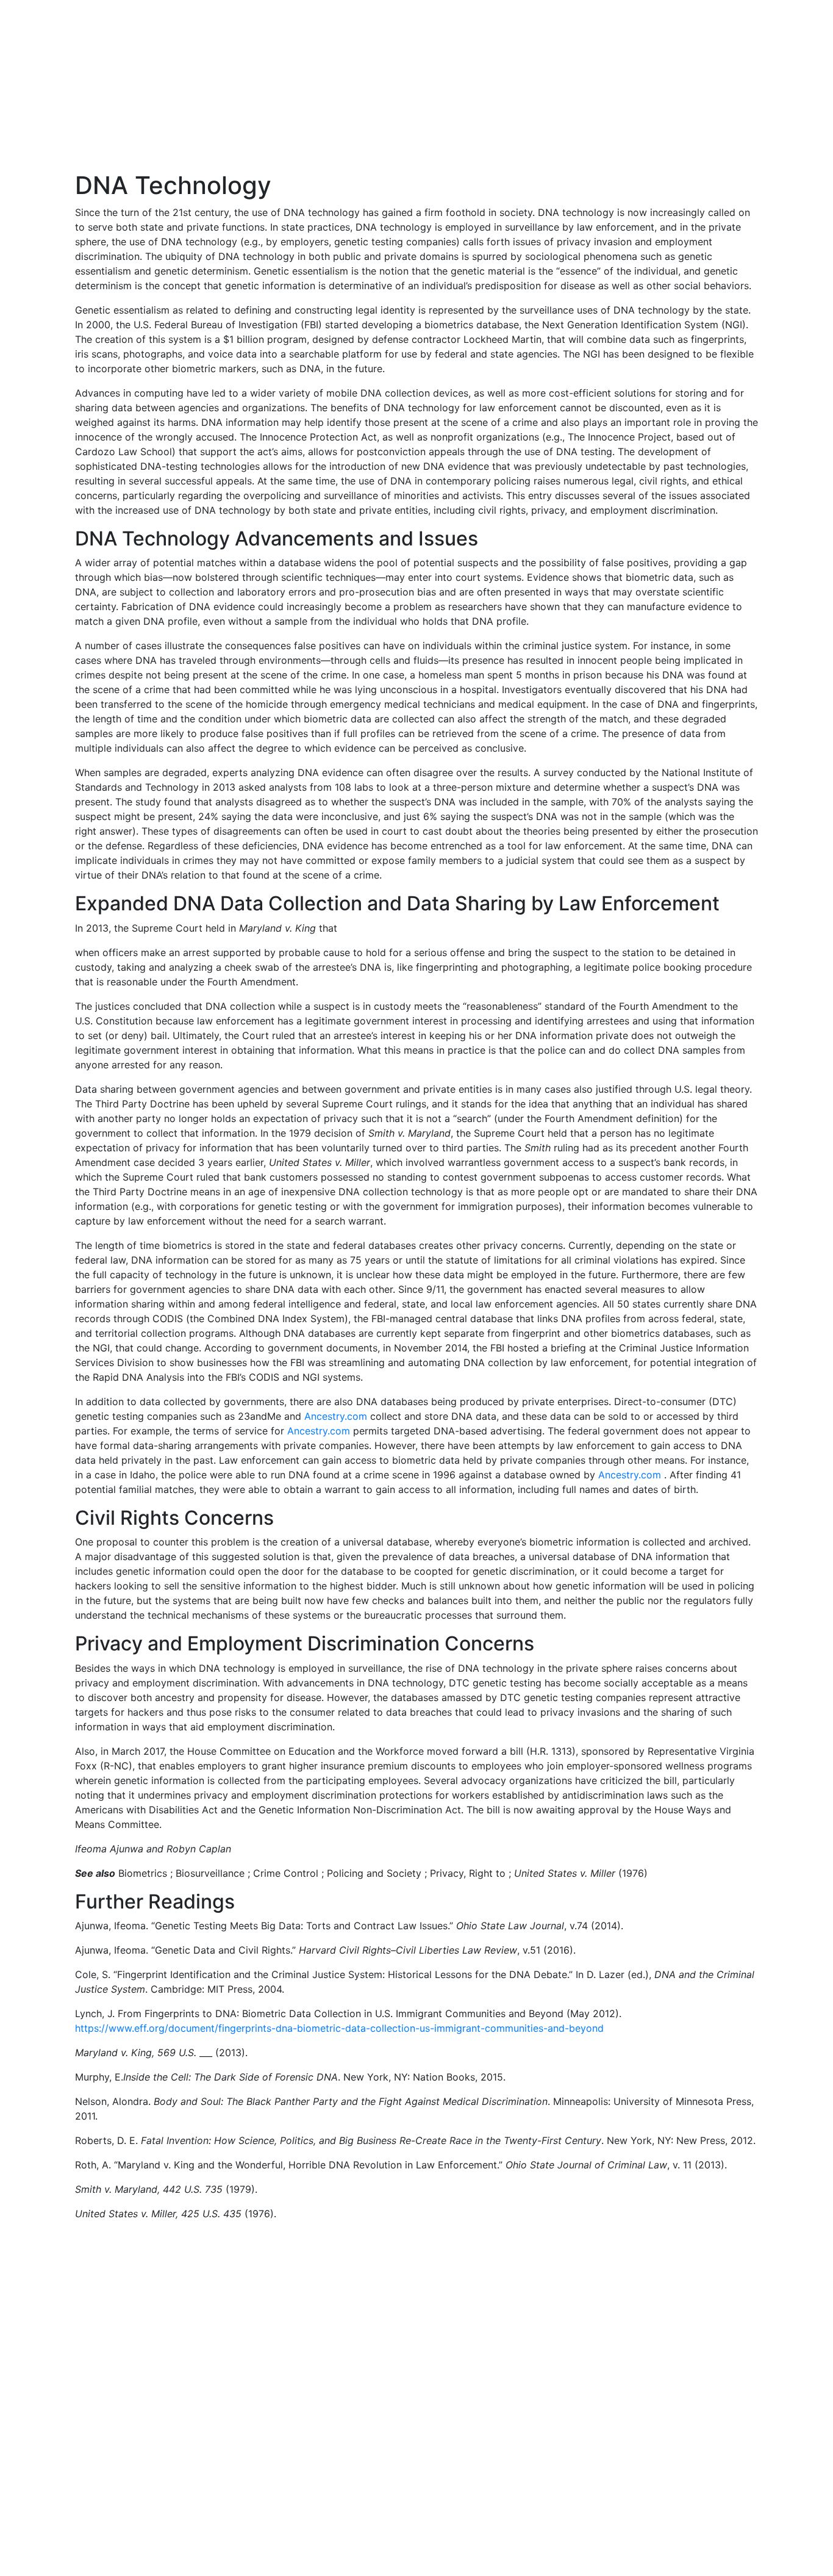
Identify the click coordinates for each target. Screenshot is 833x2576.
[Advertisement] (416, 85)
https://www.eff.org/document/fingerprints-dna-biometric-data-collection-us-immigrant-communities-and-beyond (339, 2028)
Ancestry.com (336, 1416)
